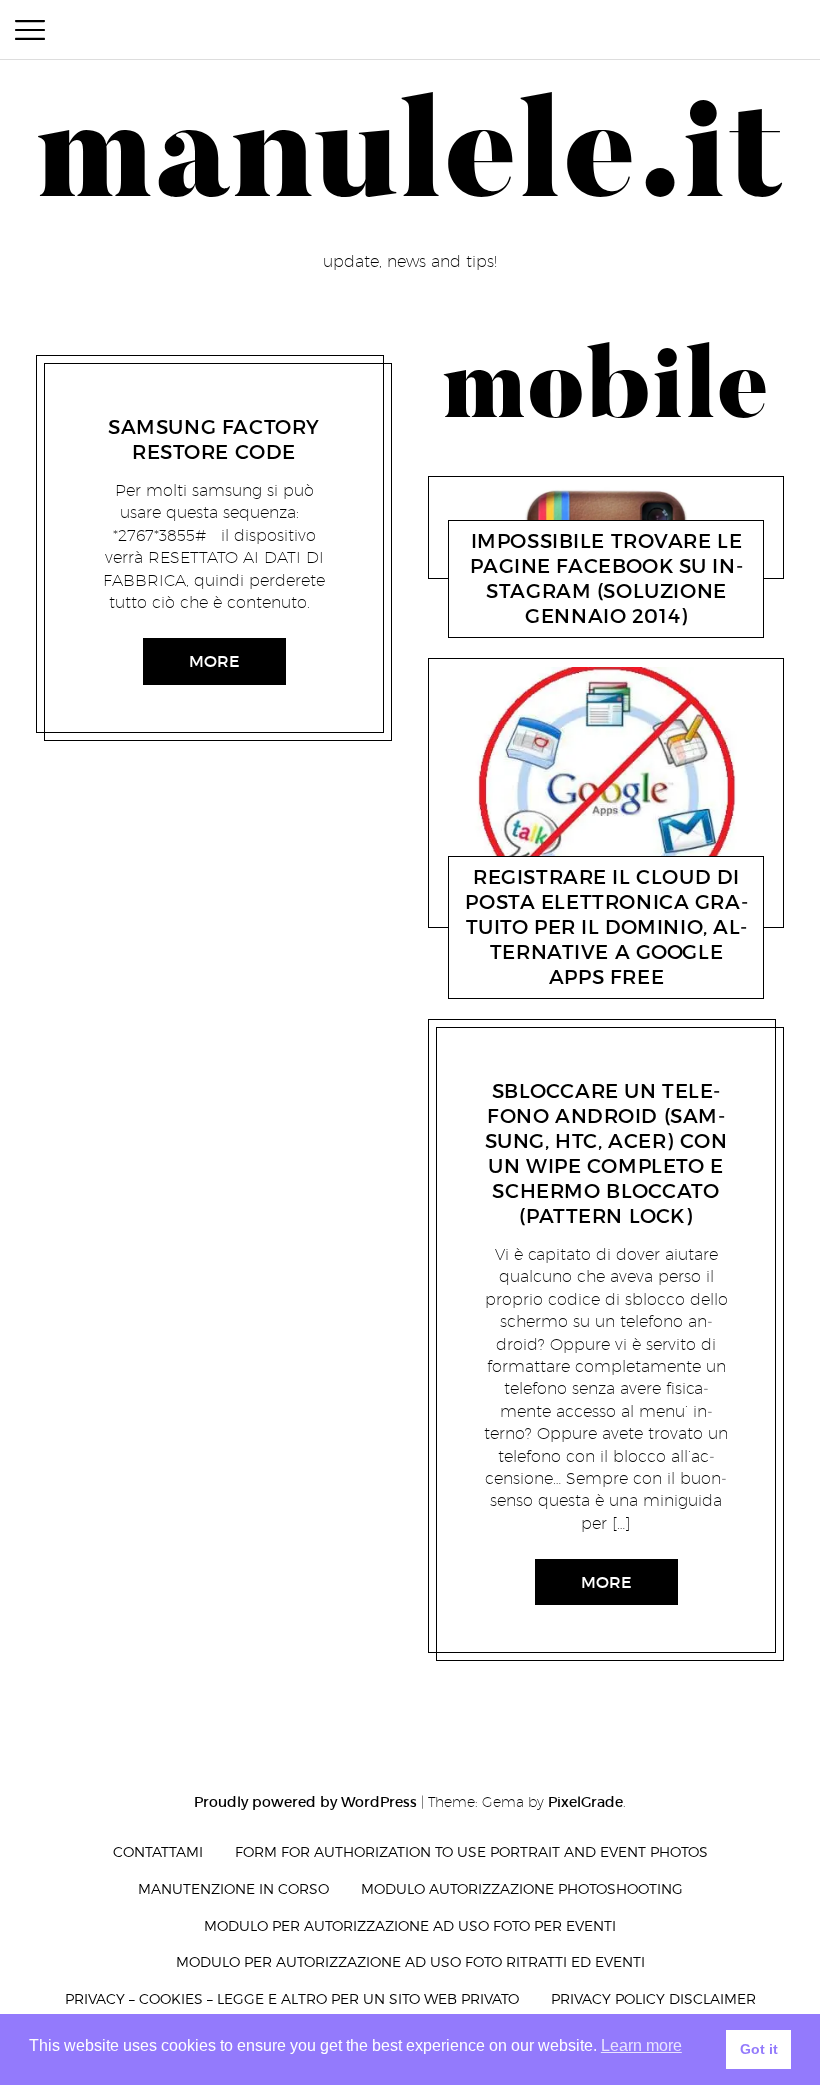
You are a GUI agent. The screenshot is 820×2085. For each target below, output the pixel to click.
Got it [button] (759, 2049)
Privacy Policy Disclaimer (653, 1998)
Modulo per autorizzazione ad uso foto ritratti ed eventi (410, 1961)
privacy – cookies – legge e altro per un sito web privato (292, 1998)
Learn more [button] (641, 2045)
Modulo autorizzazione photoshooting (522, 1888)
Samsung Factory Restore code (214, 439)
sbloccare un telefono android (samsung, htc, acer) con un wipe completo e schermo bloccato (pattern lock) (606, 1153)
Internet (512, 620)
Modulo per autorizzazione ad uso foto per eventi (410, 1925)
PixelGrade (585, 1802)
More (214, 661)
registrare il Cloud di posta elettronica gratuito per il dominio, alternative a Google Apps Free (606, 927)
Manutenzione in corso (233, 1888)
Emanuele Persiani (208, 402)
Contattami (158, 1851)
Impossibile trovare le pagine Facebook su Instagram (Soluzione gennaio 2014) (606, 578)
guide (119, 402)
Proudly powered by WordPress (305, 1802)
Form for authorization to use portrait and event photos (471, 1851)
